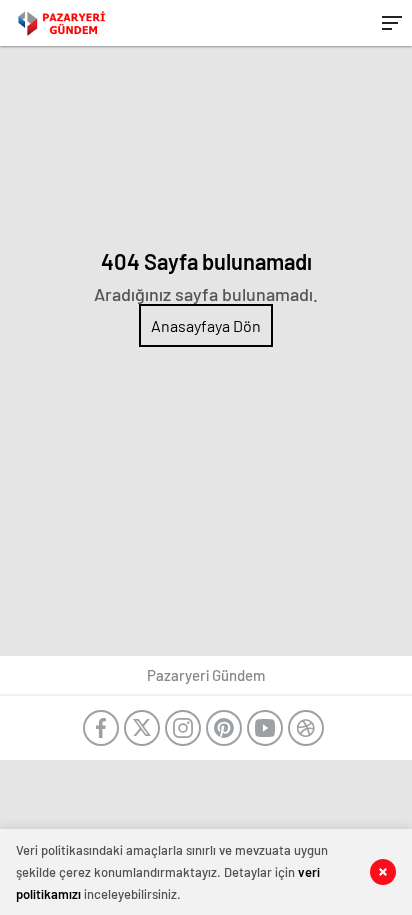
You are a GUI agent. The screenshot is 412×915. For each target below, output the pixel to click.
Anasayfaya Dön (206, 325)
